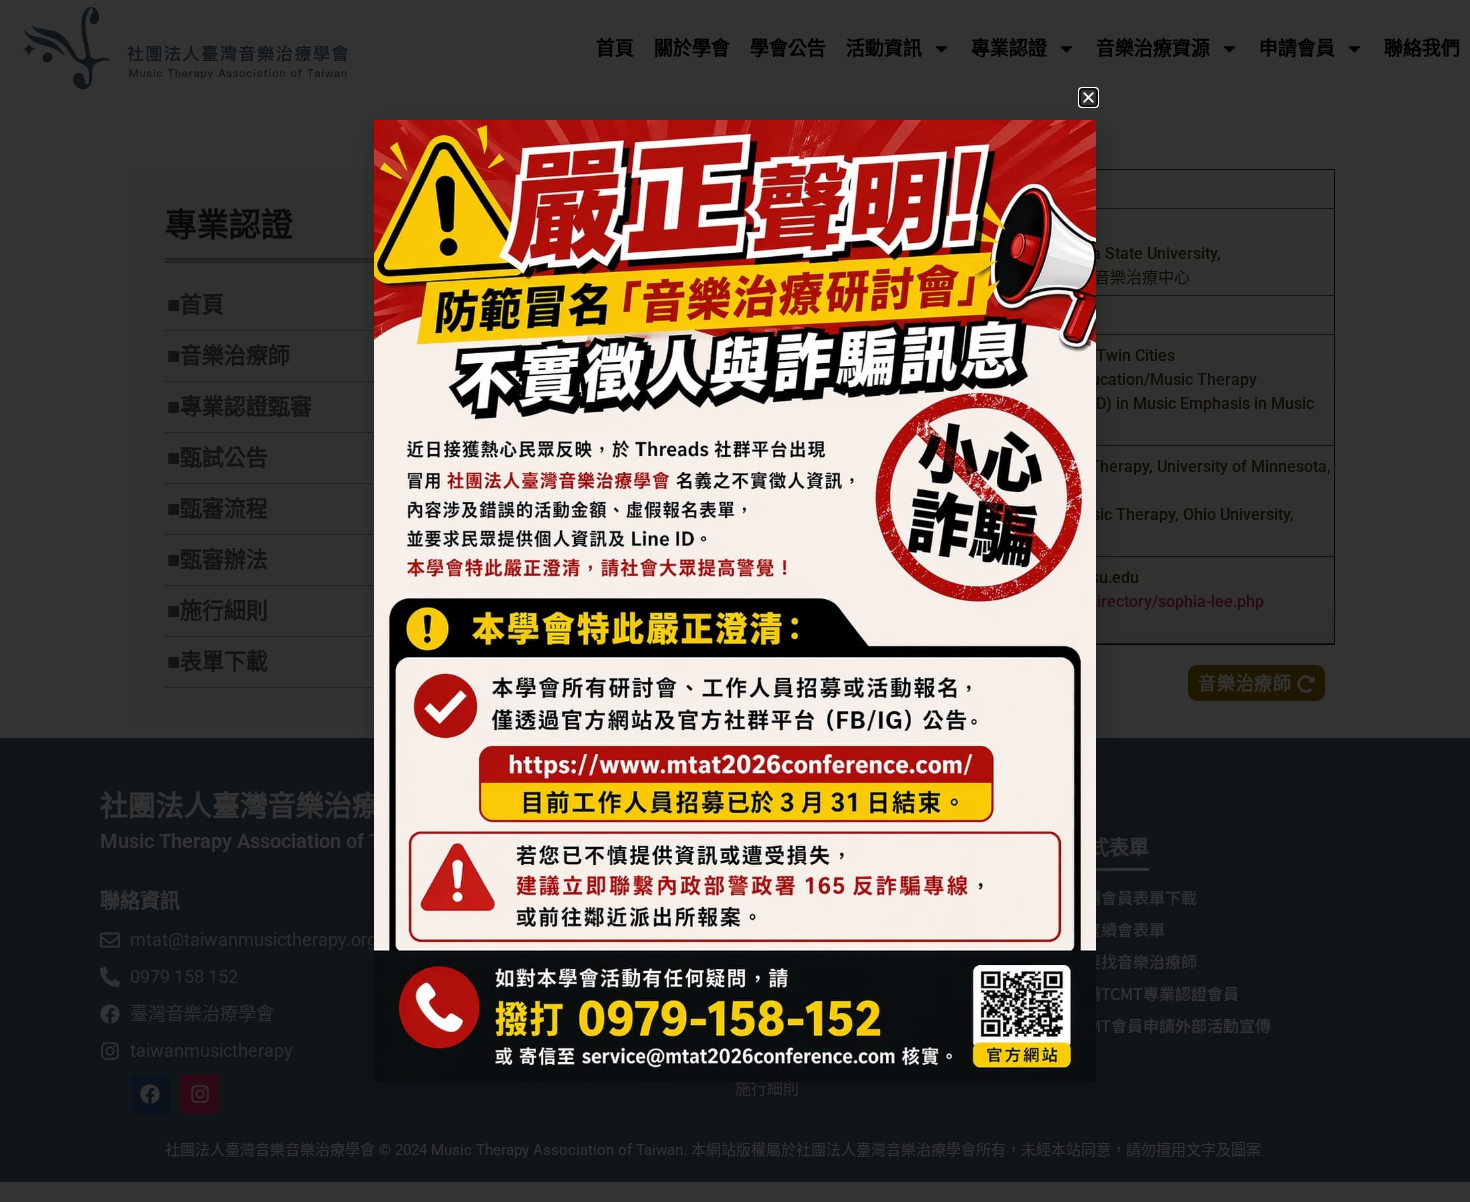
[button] (1088, 97)
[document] (735, 601)
